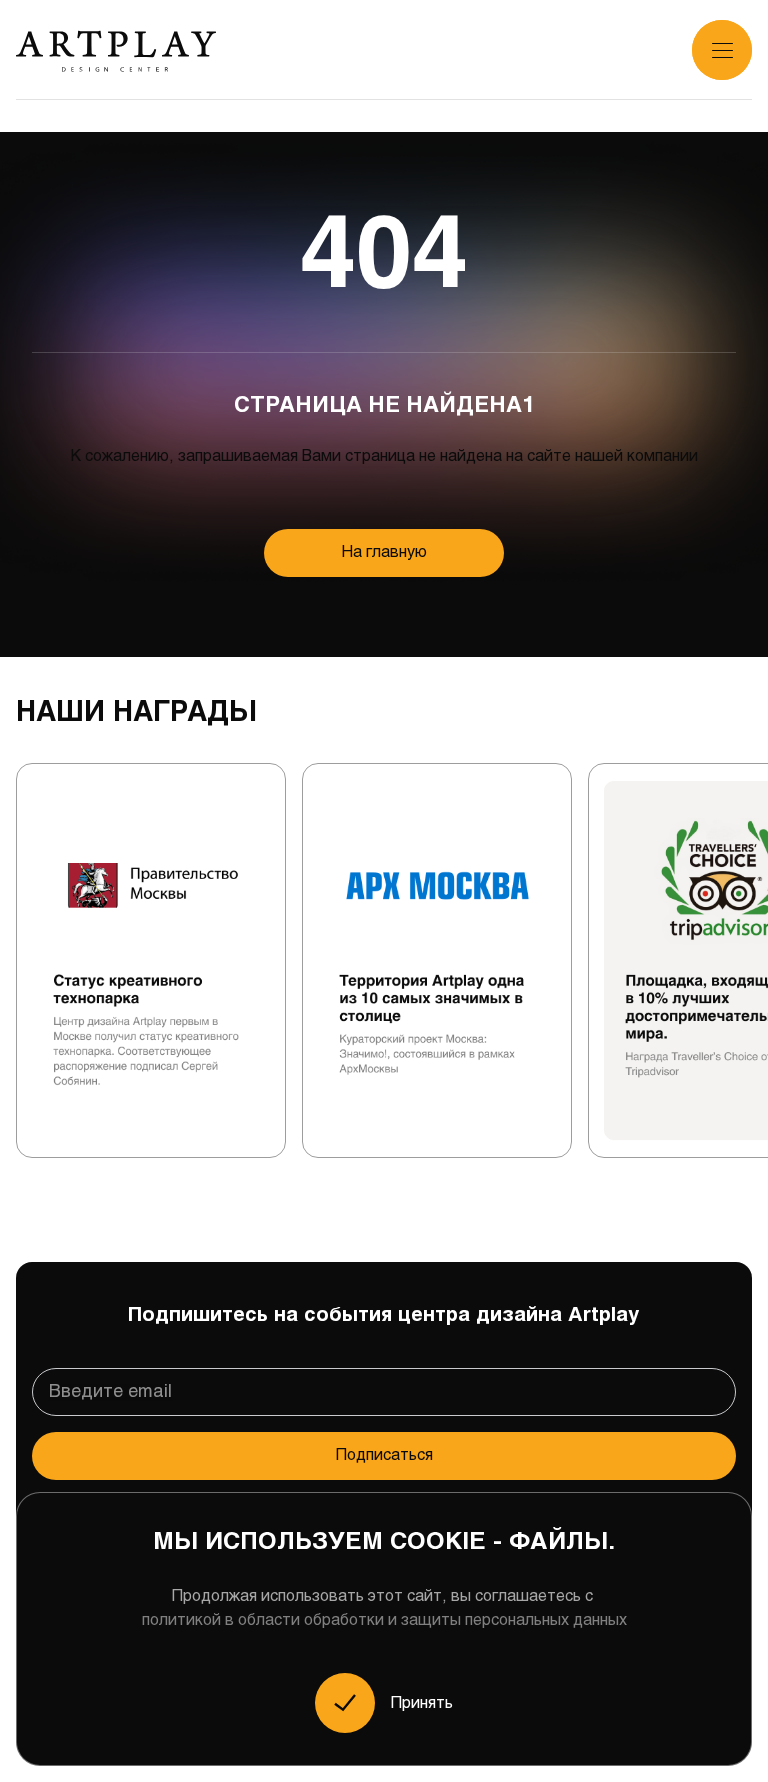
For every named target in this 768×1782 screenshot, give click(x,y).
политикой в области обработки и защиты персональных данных (384, 1620)
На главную (384, 552)
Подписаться (384, 1455)
